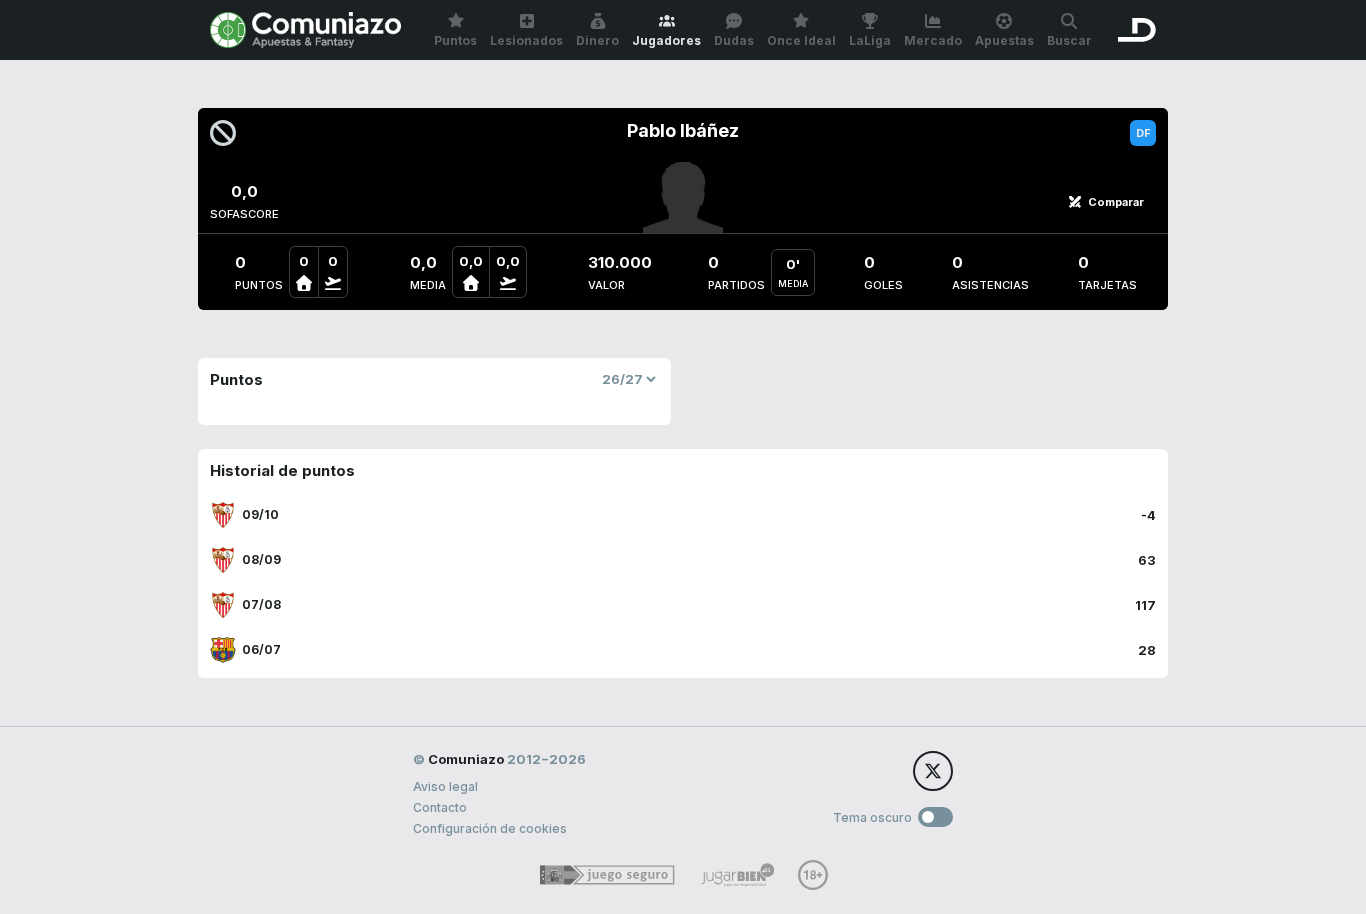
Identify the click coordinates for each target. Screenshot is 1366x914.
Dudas (734, 40)
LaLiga (870, 40)
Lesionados (526, 40)
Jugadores (666, 40)
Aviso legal (445, 786)
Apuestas (1004, 40)
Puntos (455, 40)
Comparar (1116, 202)
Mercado (933, 40)
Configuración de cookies (490, 828)
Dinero (597, 40)
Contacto (440, 807)
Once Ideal (801, 40)
